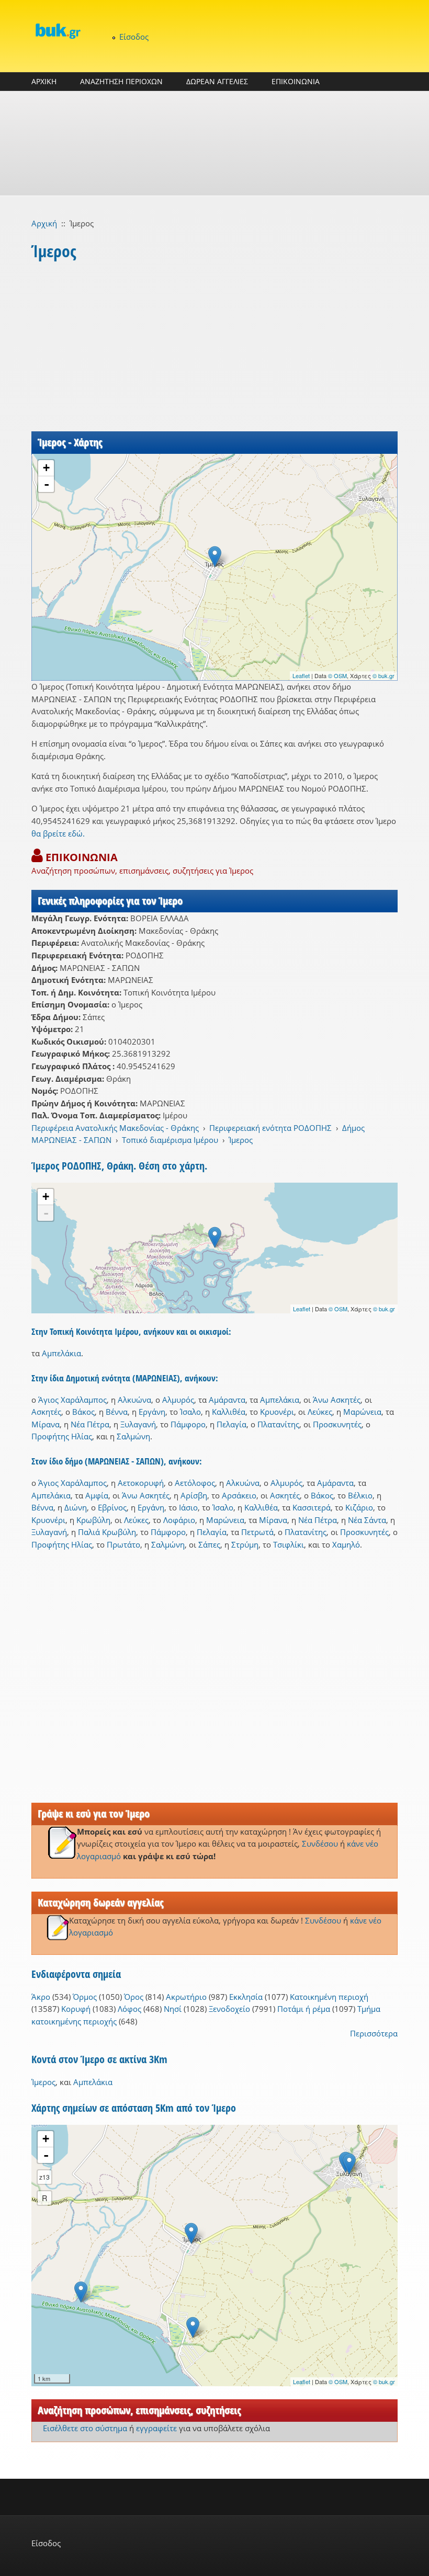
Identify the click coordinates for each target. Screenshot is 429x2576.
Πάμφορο (188, 1424)
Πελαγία (232, 1424)
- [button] (47, 484)
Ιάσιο (188, 1507)
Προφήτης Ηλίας (62, 1436)
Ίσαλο (190, 1412)
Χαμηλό (346, 1544)
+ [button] (46, 468)
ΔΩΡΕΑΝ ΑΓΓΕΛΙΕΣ (217, 81)
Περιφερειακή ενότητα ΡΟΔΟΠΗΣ (270, 1128)
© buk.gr (383, 676)
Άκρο (41, 1997)
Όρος (134, 1997)
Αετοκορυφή (141, 1483)
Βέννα (117, 1412)
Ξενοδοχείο (229, 2009)
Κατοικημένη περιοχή (329, 1997)
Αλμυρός (178, 1400)
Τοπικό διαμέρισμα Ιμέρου (170, 1140)
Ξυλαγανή (138, 1424)
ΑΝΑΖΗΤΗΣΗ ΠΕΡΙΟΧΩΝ (121, 81)
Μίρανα (46, 1424)
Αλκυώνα (134, 1400)
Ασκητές (46, 1412)
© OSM (337, 676)
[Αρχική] (58, 31)
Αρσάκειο (239, 1495)
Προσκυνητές (337, 1424)
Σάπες (209, 1544)
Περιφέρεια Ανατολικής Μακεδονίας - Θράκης (115, 1128)
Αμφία (97, 1495)
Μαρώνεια (362, 1412)
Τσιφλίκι (289, 1544)
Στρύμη (245, 1544)
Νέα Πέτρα (90, 1424)
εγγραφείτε (156, 2428)
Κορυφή (76, 2009)
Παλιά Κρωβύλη (107, 1532)
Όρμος (85, 1997)
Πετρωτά (257, 1532)
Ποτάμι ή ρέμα (304, 2009)
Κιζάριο (359, 1507)
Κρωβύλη (93, 1520)
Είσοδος (134, 37)
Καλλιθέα (229, 1412)
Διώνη (76, 1507)
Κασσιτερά (312, 1507)
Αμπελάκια (61, 1353)
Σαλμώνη (133, 1436)
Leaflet (301, 676)
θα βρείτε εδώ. (58, 833)
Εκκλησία (246, 1997)
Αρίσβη (194, 1495)
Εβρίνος (112, 1507)
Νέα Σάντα (367, 1520)
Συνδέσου (320, 1844)
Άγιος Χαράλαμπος (72, 1400)
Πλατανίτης (278, 1424)
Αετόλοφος (195, 1483)
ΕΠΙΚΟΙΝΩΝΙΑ (296, 81)
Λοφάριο (179, 1520)
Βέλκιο (360, 1495)
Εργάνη (152, 1412)
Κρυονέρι (277, 1412)
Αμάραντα (227, 1400)
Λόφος (129, 2009)
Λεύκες (320, 1412)
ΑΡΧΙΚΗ (44, 81)
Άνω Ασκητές (337, 1400)
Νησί (173, 2009)
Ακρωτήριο (186, 1997)
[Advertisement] (214, 143)
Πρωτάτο (123, 1544)
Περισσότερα (374, 2033)
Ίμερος (241, 1140)
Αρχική (44, 223)
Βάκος (83, 1412)
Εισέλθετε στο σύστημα (85, 2428)
